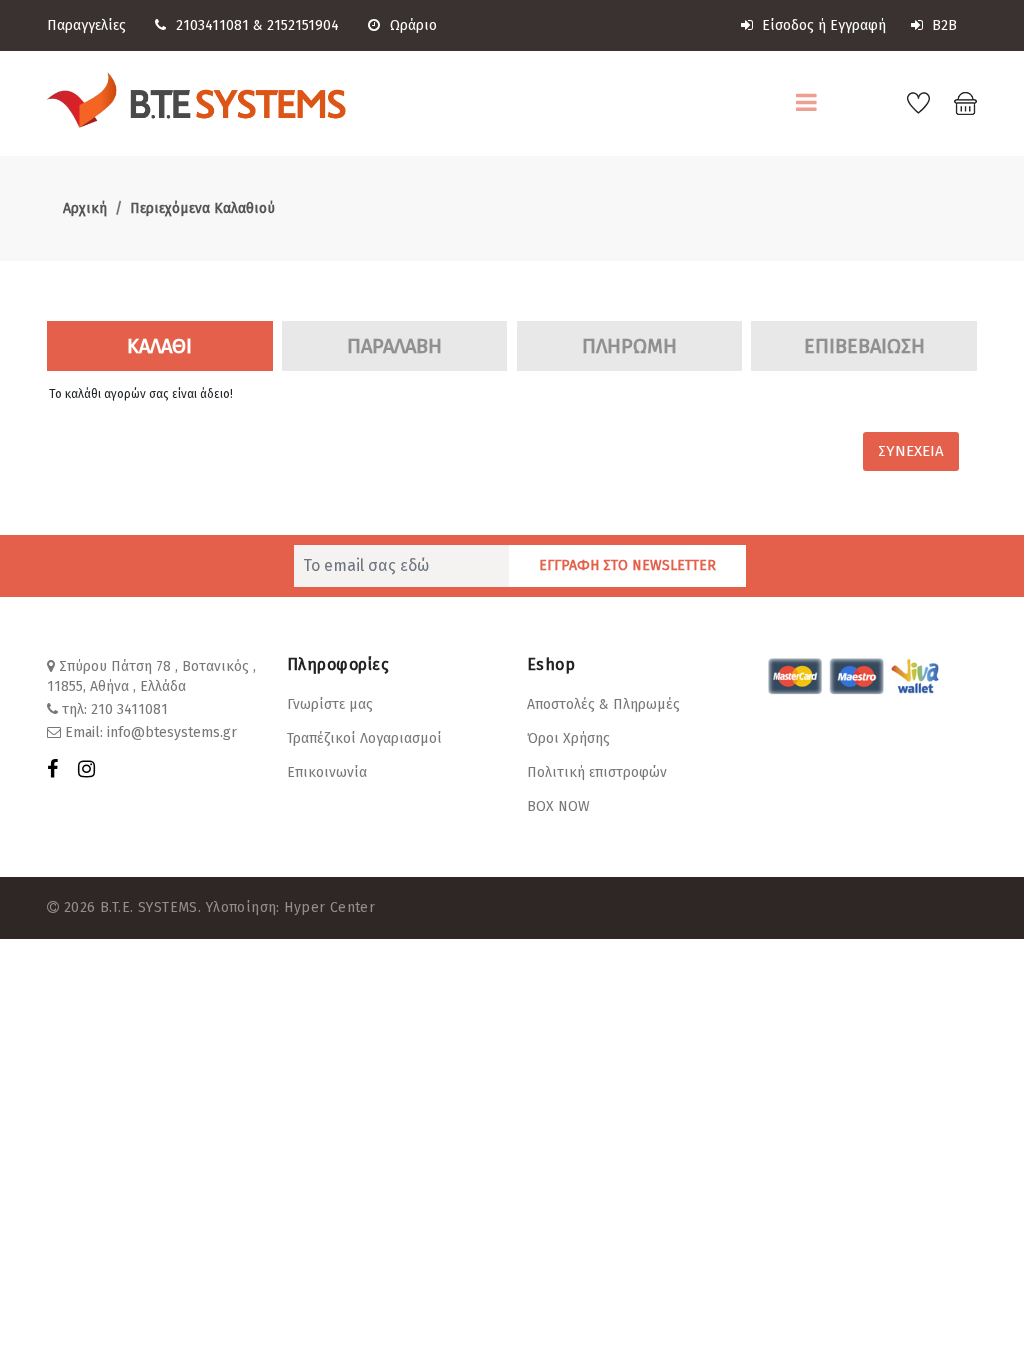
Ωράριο (413, 25)
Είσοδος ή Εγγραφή (822, 25)
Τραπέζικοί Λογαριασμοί (364, 738)
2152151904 (303, 25)
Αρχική (85, 208)
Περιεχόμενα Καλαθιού (202, 208)
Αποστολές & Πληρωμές (603, 704)
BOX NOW (558, 806)
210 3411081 (129, 709)
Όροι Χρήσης (568, 738)
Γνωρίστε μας (330, 704)
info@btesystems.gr (172, 732)
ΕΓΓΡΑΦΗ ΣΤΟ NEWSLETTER (627, 565)
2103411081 (212, 25)
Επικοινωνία (327, 772)
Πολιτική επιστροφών (597, 772)
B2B (942, 25)
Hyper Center (329, 907)
